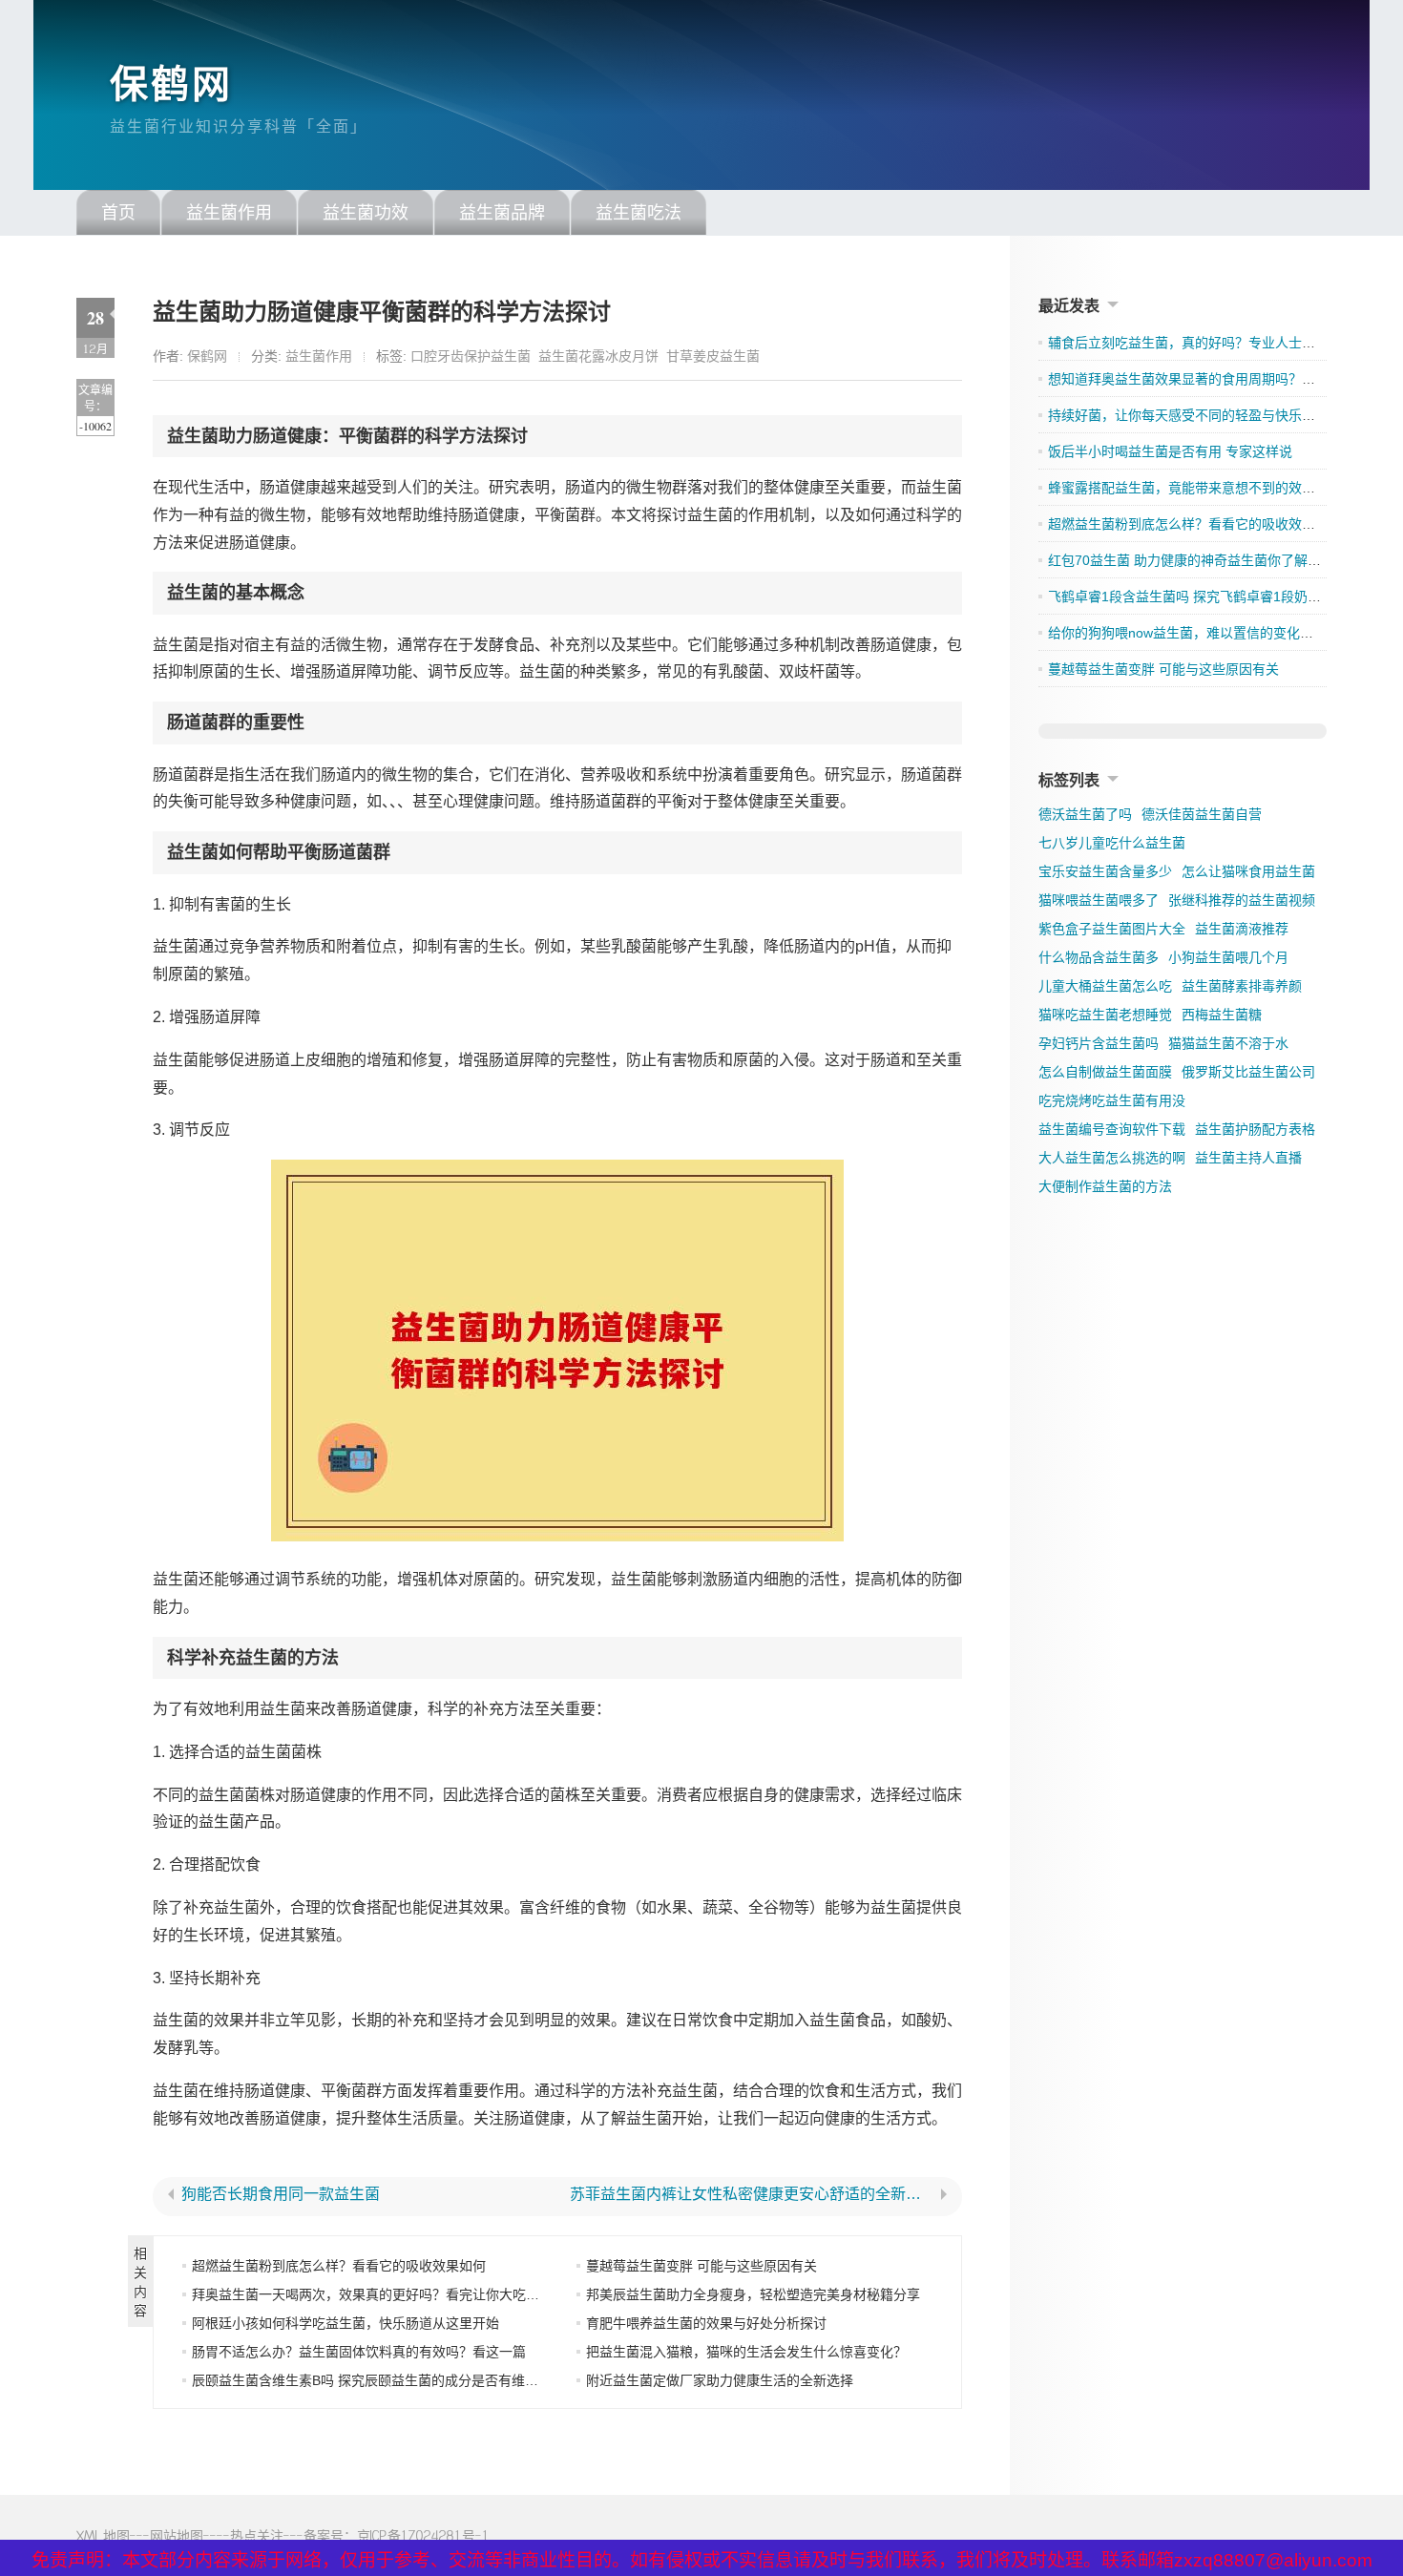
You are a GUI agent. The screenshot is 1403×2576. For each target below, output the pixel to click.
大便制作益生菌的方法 (1105, 1186)
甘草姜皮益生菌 (713, 356)
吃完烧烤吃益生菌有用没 (1112, 1100)
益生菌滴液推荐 (1242, 929)
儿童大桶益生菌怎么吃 (1105, 986)
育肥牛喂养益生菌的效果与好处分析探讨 (706, 2323)
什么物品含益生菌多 (1099, 957)
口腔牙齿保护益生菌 (471, 356)
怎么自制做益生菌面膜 (1105, 1072)
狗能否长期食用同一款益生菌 (281, 2194)
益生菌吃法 (639, 213)
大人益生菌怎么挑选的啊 (1112, 1158)
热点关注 (257, 2535)
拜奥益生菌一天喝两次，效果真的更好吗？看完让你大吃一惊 (372, 2294)
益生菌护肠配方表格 (1255, 1129)
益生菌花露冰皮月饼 (598, 356)
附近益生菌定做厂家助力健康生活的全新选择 (720, 2380)
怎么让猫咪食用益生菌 (1248, 871)
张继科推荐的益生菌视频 (1242, 900)
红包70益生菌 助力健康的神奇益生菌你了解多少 (1191, 560)
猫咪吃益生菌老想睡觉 (1105, 1015)
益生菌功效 (366, 213)
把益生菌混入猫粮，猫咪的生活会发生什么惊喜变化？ (746, 2352)
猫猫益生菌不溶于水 (1228, 1043)
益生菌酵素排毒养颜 (1242, 986)
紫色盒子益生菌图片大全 (1112, 929)
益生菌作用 (229, 213)
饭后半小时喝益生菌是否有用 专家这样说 (1170, 451)
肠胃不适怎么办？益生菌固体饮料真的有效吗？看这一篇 (359, 2352)
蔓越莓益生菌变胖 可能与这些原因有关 (701, 2266)
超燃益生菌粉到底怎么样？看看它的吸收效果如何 (339, 2266)
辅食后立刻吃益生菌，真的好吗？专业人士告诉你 (1195, 343)
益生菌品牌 (502, 213)
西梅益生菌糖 (1222, 1015)
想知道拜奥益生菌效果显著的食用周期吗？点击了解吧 (1208, 379)
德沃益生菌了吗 (1085, 814)
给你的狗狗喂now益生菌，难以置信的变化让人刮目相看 (1214, 633)
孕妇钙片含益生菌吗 (1099, 1043)
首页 (118, 213)
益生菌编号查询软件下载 (1112, 1129)
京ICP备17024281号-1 (423, 2535)
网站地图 (177, 2535)
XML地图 (103, 2535)
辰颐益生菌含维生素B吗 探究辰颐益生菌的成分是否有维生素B (376, 2380)
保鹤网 (171, 84)
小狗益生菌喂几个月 (1228, 957)
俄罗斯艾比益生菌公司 (1248, 1072)
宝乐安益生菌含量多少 (1105, 871)
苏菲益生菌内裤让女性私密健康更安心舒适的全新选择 (752, 2194)
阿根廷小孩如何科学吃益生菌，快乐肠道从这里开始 (346, 2323)
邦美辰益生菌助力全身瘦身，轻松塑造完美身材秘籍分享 (753, 2294)
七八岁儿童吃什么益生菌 (1112, 843)
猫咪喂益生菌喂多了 (1099, 900)
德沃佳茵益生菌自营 (1202, 814)
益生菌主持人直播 (1248, 1158)
